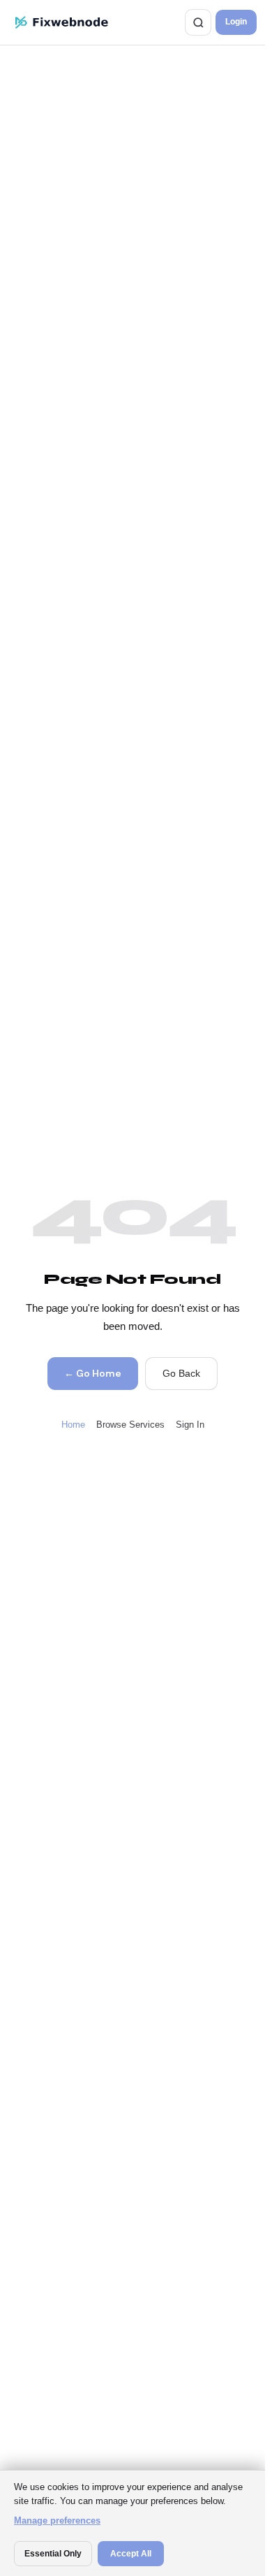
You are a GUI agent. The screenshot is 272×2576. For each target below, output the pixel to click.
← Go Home (92, 1373)
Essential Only (53, 2554)
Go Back (181, 1373)
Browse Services (130, 1425)
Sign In (190, 1425)
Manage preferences (57, 2520)
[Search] (198, 22)
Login (236, 22)
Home (73, 1425)
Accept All (131, 2554)
